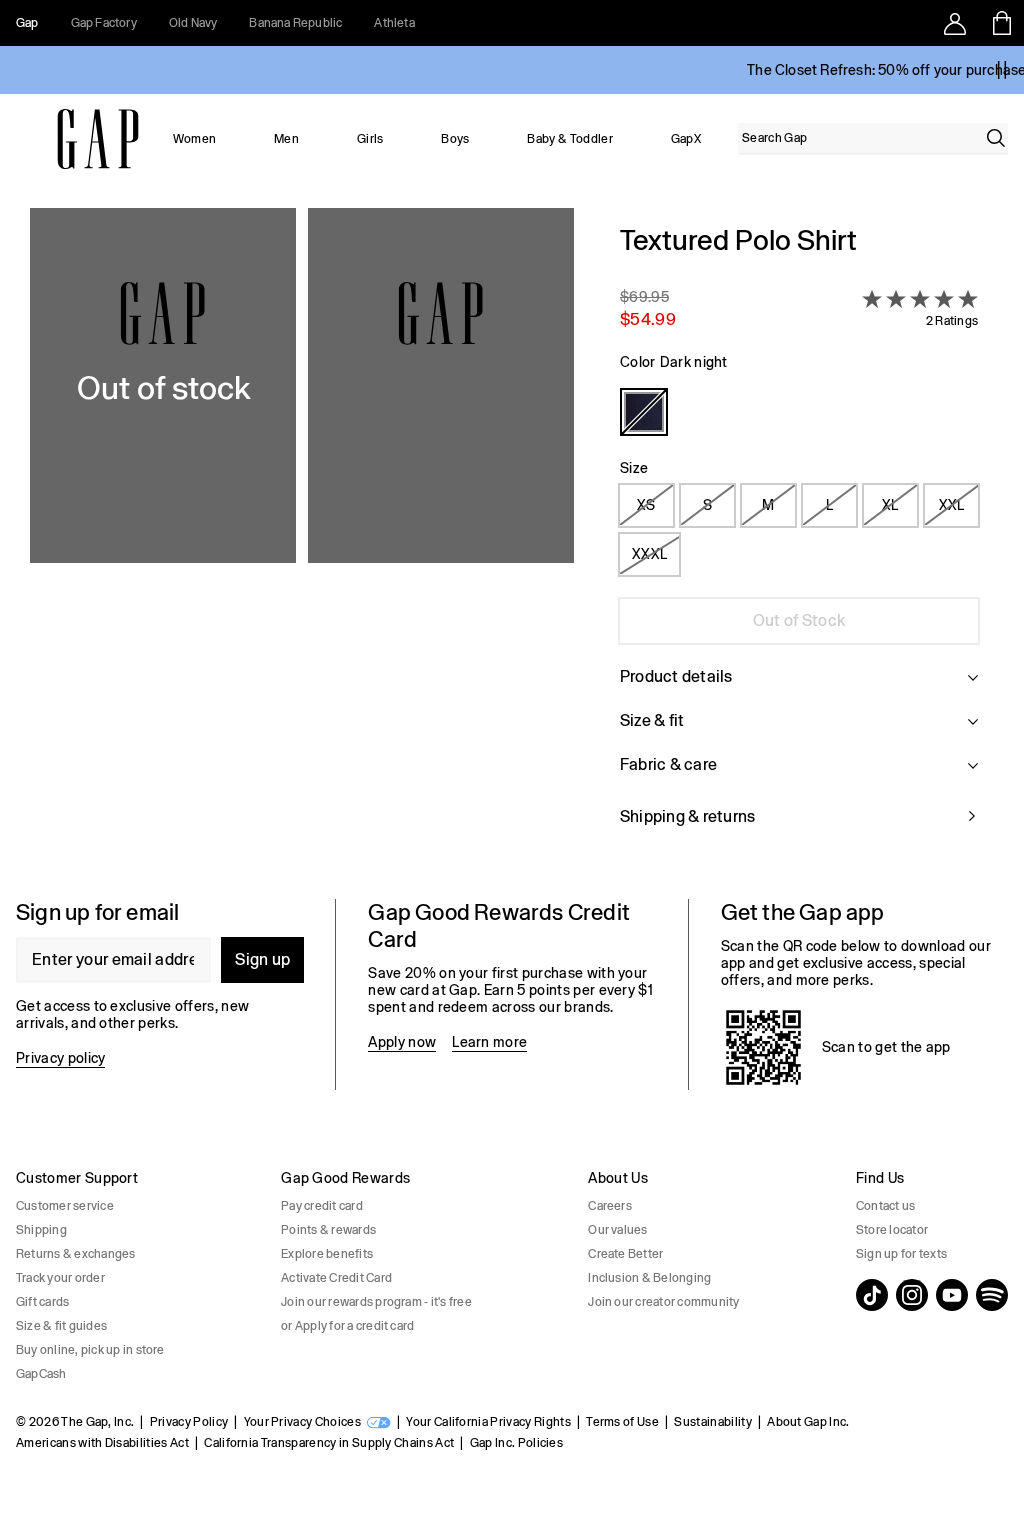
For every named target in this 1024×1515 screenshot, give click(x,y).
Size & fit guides (61, 1326)
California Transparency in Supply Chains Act (329, 1443)
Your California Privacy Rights (488, 1422)
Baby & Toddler (569, 139)
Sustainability (712, 1422)
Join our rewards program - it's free (376, 1302)
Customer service (65, 1206)
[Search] (996, 138)
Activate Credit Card (336, 1278)
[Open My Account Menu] (955, 23)
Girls (370, 139)
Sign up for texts (901, 1254)
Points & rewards (328, 1230)
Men (286, 139)
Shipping (41, 1230)
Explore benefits (327, 1254)
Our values (617, 1230)
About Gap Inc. (808, 1422)
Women (195, 139)
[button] (302, 537)
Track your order (60, 1278)
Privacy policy (60, 1058)
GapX (686, 139)
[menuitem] (194, 139)
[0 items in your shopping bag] (1000, 23)
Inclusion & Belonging (649, 1278)
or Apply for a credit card (347, 1326)
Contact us (885, 1206)
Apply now (402, 1042)
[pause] (1002, 70)
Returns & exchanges (76, 1254)
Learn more (489, 1042)
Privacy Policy (189, 1422)
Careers (610, 1206)
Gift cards (42, 1302)
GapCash (41, 1374)
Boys (455, 139)
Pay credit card (322, 1206)
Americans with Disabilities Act (102, 1443)
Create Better (625, 1254)
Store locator (892, 1230)
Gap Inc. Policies (516, 1443)
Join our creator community (663, 1302)
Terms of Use (622, 1422)
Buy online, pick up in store (90, 1350)
